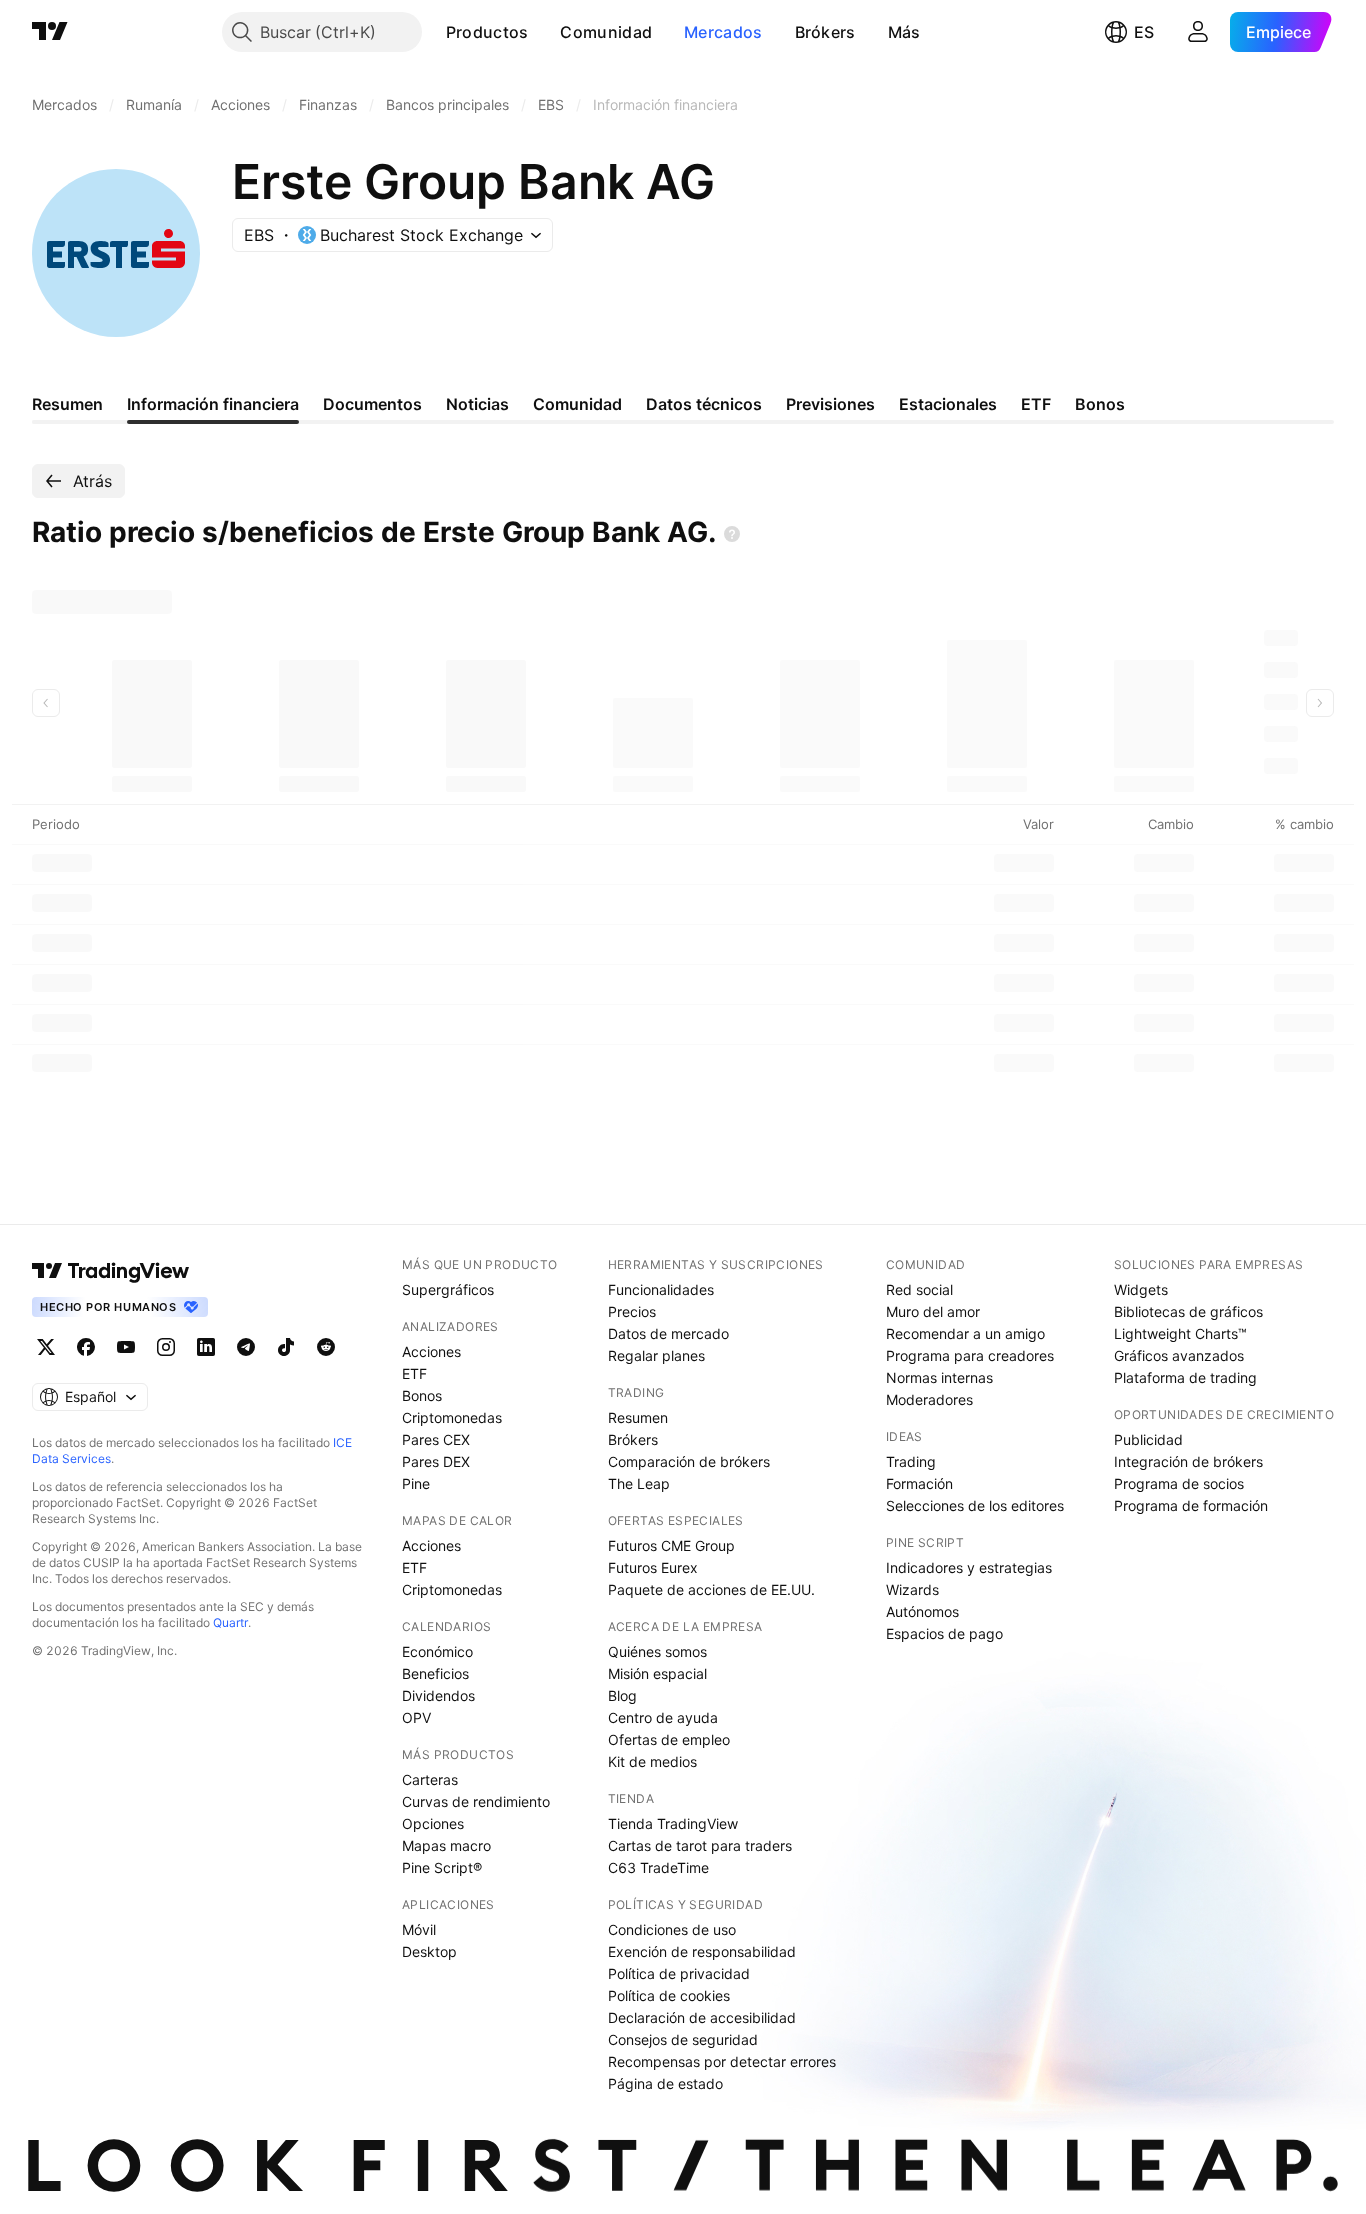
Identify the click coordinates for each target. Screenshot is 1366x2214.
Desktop (429, 1951)
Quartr (230, 1622)
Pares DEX (436, 1461)
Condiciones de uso (672, 1929)
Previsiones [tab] (830, 404)
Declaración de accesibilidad (702, 2017)
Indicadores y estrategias (969, 1567)
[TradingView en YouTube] (126, 1347)
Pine (416, 1483)
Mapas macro (446, 1845)
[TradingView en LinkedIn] (206, 1347)
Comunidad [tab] (577, 404)
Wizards (912, 1589)
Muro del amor (933, 1311)
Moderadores (929, 1399)
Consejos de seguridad (683, 2039)
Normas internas (939, 1377)
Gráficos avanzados (1179, 1355)
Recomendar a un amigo (965, 1333)
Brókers (825, 32)
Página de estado (665, 2083)
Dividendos (438, 1695)
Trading (911, 1461)
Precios (632, 1311)
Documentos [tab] (372, 404)
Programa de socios (1179, 1483)
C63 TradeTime (658, 1867)
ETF (414, 1373)
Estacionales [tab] (948, 404)
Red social (919, 1289)
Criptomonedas (452, 1417)
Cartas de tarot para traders (700, 1845)
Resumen (638, 1417)
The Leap (639, 1483)
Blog (622, 1695)
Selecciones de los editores (975, 1505)
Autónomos (922, 1611)
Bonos (422, 1395)
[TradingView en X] (46, 1347)
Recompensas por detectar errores (722, 2061)
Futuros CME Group (671, 1545)
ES (1144, 32)
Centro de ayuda (663, 1717)
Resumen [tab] (67, 404)
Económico (437, 1651)
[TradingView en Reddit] (326, 1347)
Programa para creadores (970, 1355)
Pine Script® (442, 1867)
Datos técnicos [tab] (704, 404)
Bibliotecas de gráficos (1188, 1311)
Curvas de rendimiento (476, 1801)
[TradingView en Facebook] (86, 1347)
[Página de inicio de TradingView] (50, 32)
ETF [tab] (1036, 404)
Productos (487, 32)
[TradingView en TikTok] (286, 1347)
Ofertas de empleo (669, 1739)
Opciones (433, 1823)
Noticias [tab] (477, 404)
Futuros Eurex (653, 1567)
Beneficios (435, 1673)
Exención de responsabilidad (702, 1951)
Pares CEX (436, 1439)
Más (904, 32)
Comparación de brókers (689, 1461)
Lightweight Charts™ (1180, 1333)
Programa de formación (1191, 1505)
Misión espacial (657, 1673)
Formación (919, 1483)
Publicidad (1148, 1439)
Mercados (723, 32)
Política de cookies (669, 1995)
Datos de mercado (668, 1333)
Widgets (1141, 1289)
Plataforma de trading (1185, 1377)
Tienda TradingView (673, 1823)
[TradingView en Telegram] (246, 1347)
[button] (543, 32)
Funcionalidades (661, 1289)
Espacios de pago (944, 1633)
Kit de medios (652, 1761)
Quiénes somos (657, 1651)
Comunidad (606, 32)
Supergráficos (448, 1289)
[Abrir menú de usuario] (1198, 32)
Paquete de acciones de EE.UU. (711, 1589)
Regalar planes (656, 1355)
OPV (416, 1717)
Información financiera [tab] (213, 404)
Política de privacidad (679, 1973)
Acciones (431, 1351)
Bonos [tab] (1100, 404)
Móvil (419, 1929)
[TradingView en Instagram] (166, 1347)
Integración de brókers (1188, 1461)
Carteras (430, 1779)
